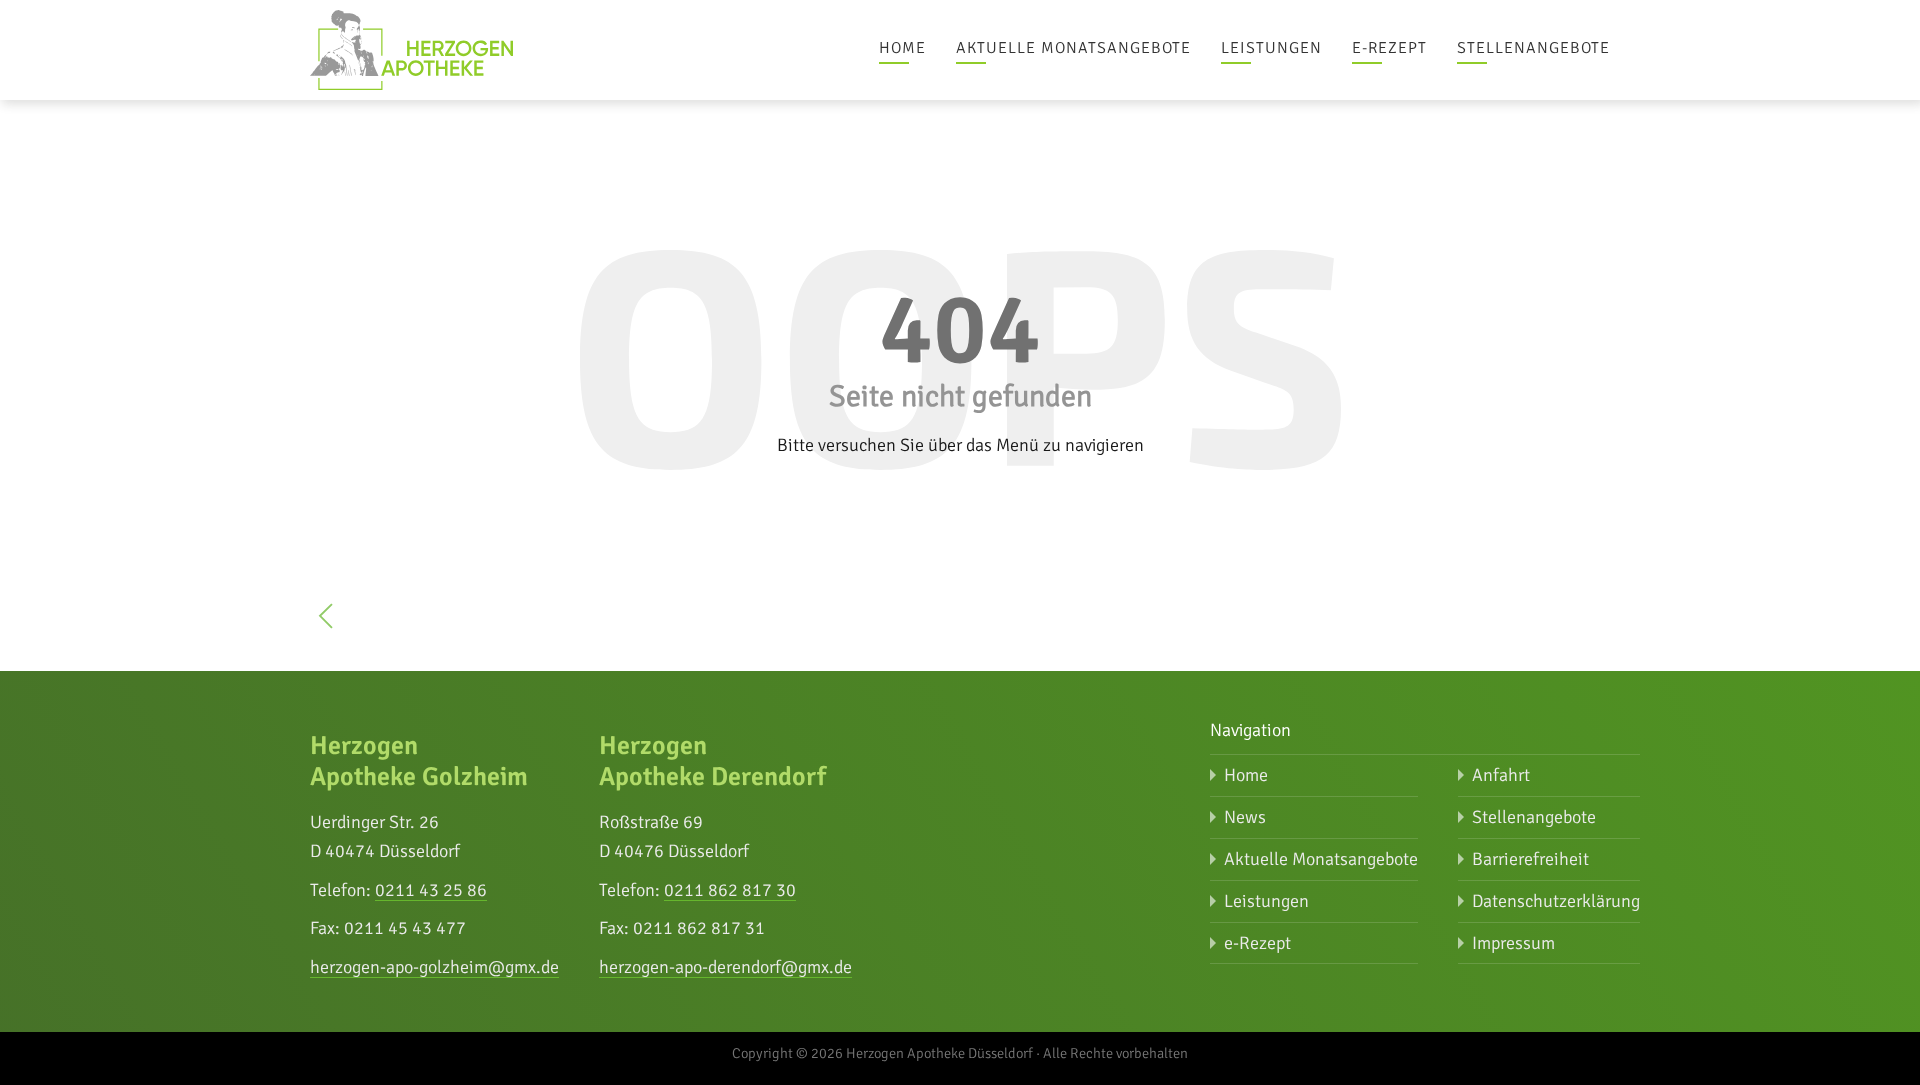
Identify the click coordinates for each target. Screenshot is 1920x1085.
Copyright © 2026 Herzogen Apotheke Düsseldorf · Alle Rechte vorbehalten (960, 1053)
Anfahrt (1501, 775)
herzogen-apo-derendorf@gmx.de (725, 967)
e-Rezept (1389, 48)
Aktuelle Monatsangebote (1073, 48)
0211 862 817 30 (730, 890)
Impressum (1513, 943)
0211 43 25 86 (431, 890)
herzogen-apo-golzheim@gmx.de (434, 967)
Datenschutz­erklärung (1556, 901)
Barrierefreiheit (1530, 859)
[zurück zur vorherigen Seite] (326, 620)
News (1245, 817)
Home (902, 48)
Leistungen (1271, 48)
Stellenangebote (1533, 48)
